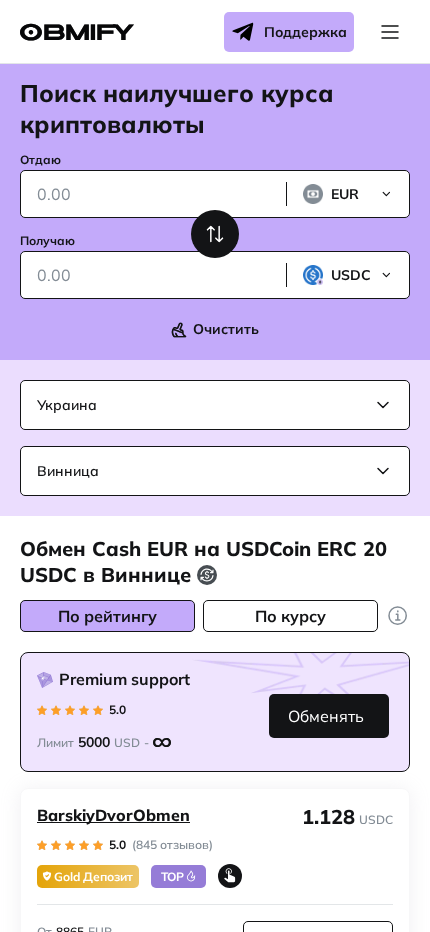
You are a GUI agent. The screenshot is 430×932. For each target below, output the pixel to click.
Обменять (326, 716)
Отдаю (40, 159)
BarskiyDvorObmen (113, 815)
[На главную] (77, 32)
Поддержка (305, 32)
